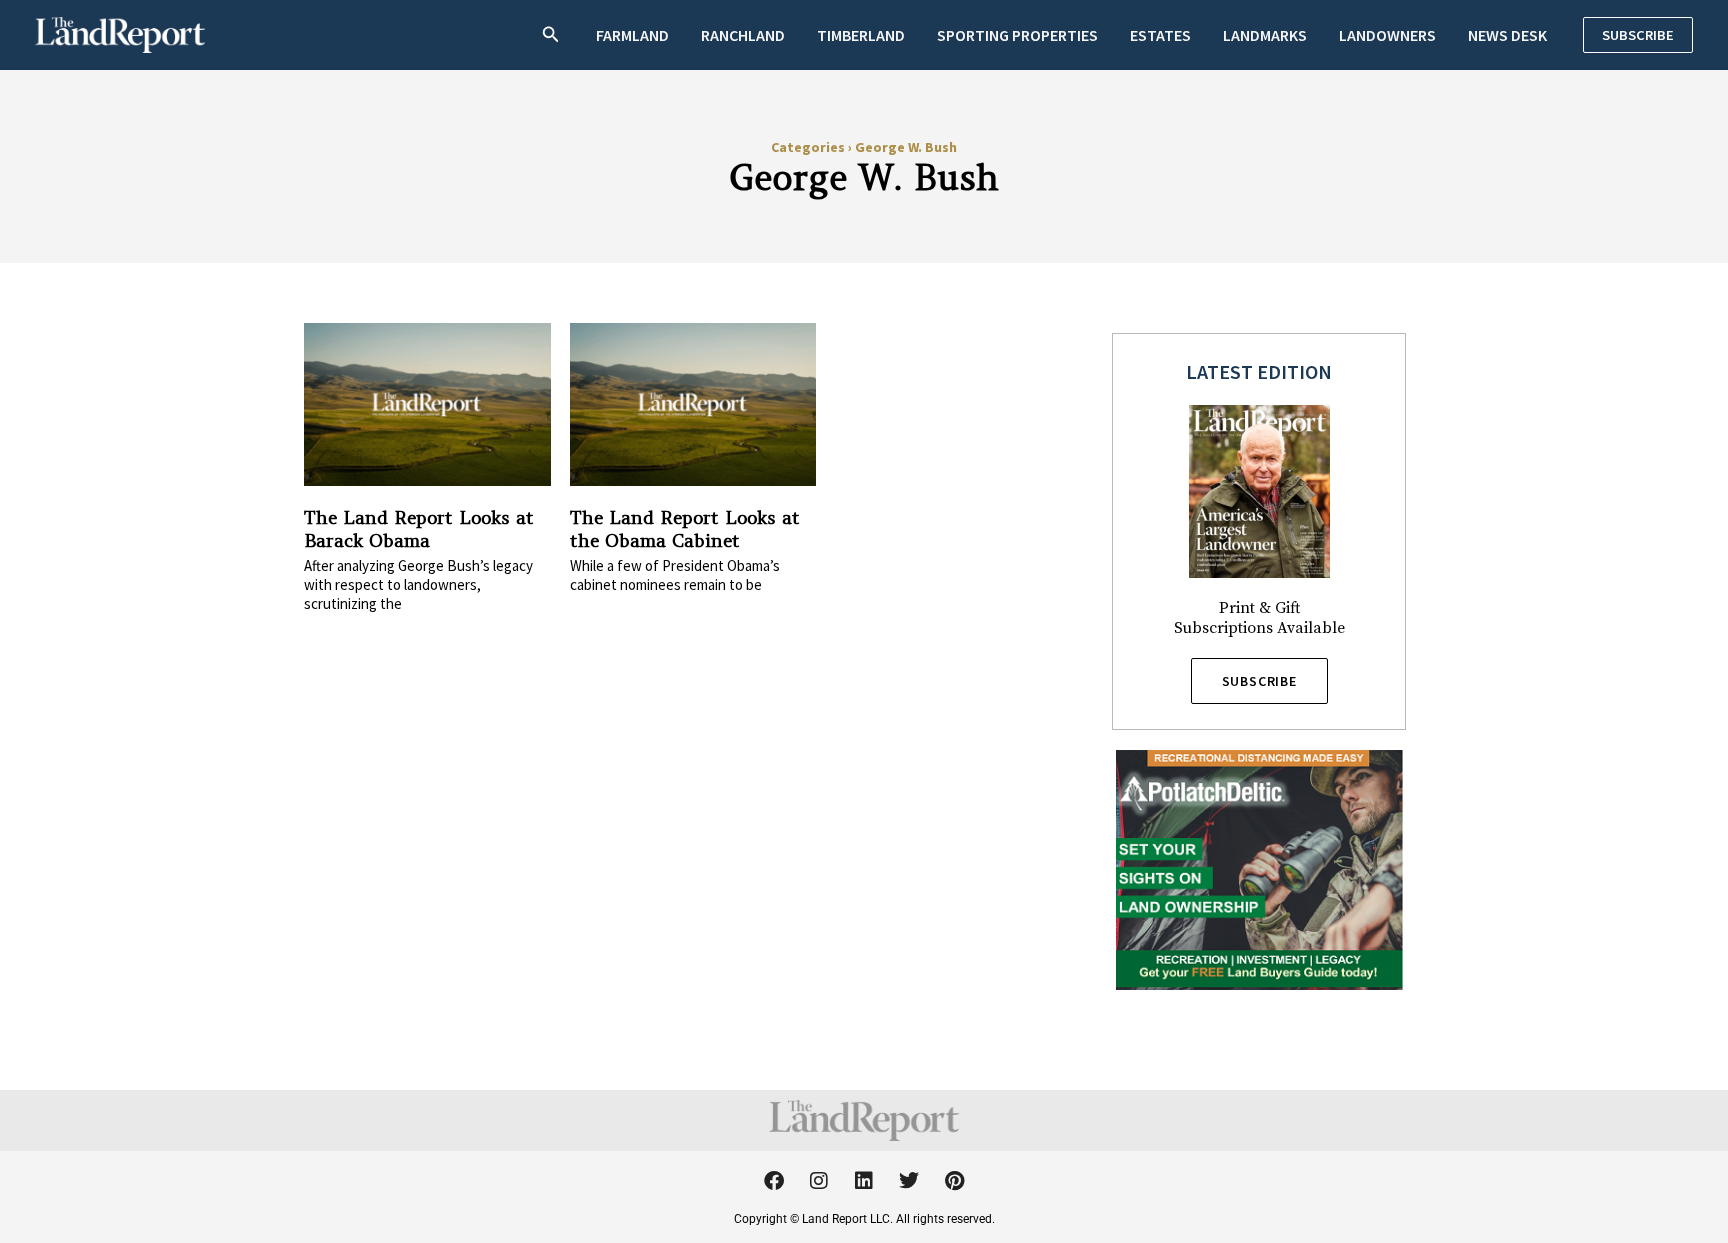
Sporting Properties (1017, 35)
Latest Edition (1259, 371)
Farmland (632, 35)
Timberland (861, 35)
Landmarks (1265, 35)
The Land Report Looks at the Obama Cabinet (685, 529)
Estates (1160, 35)
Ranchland (743, 35)
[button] (551, 35)
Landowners (1387, 35)
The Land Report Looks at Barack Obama (419, 529)
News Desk (1507, 35)
